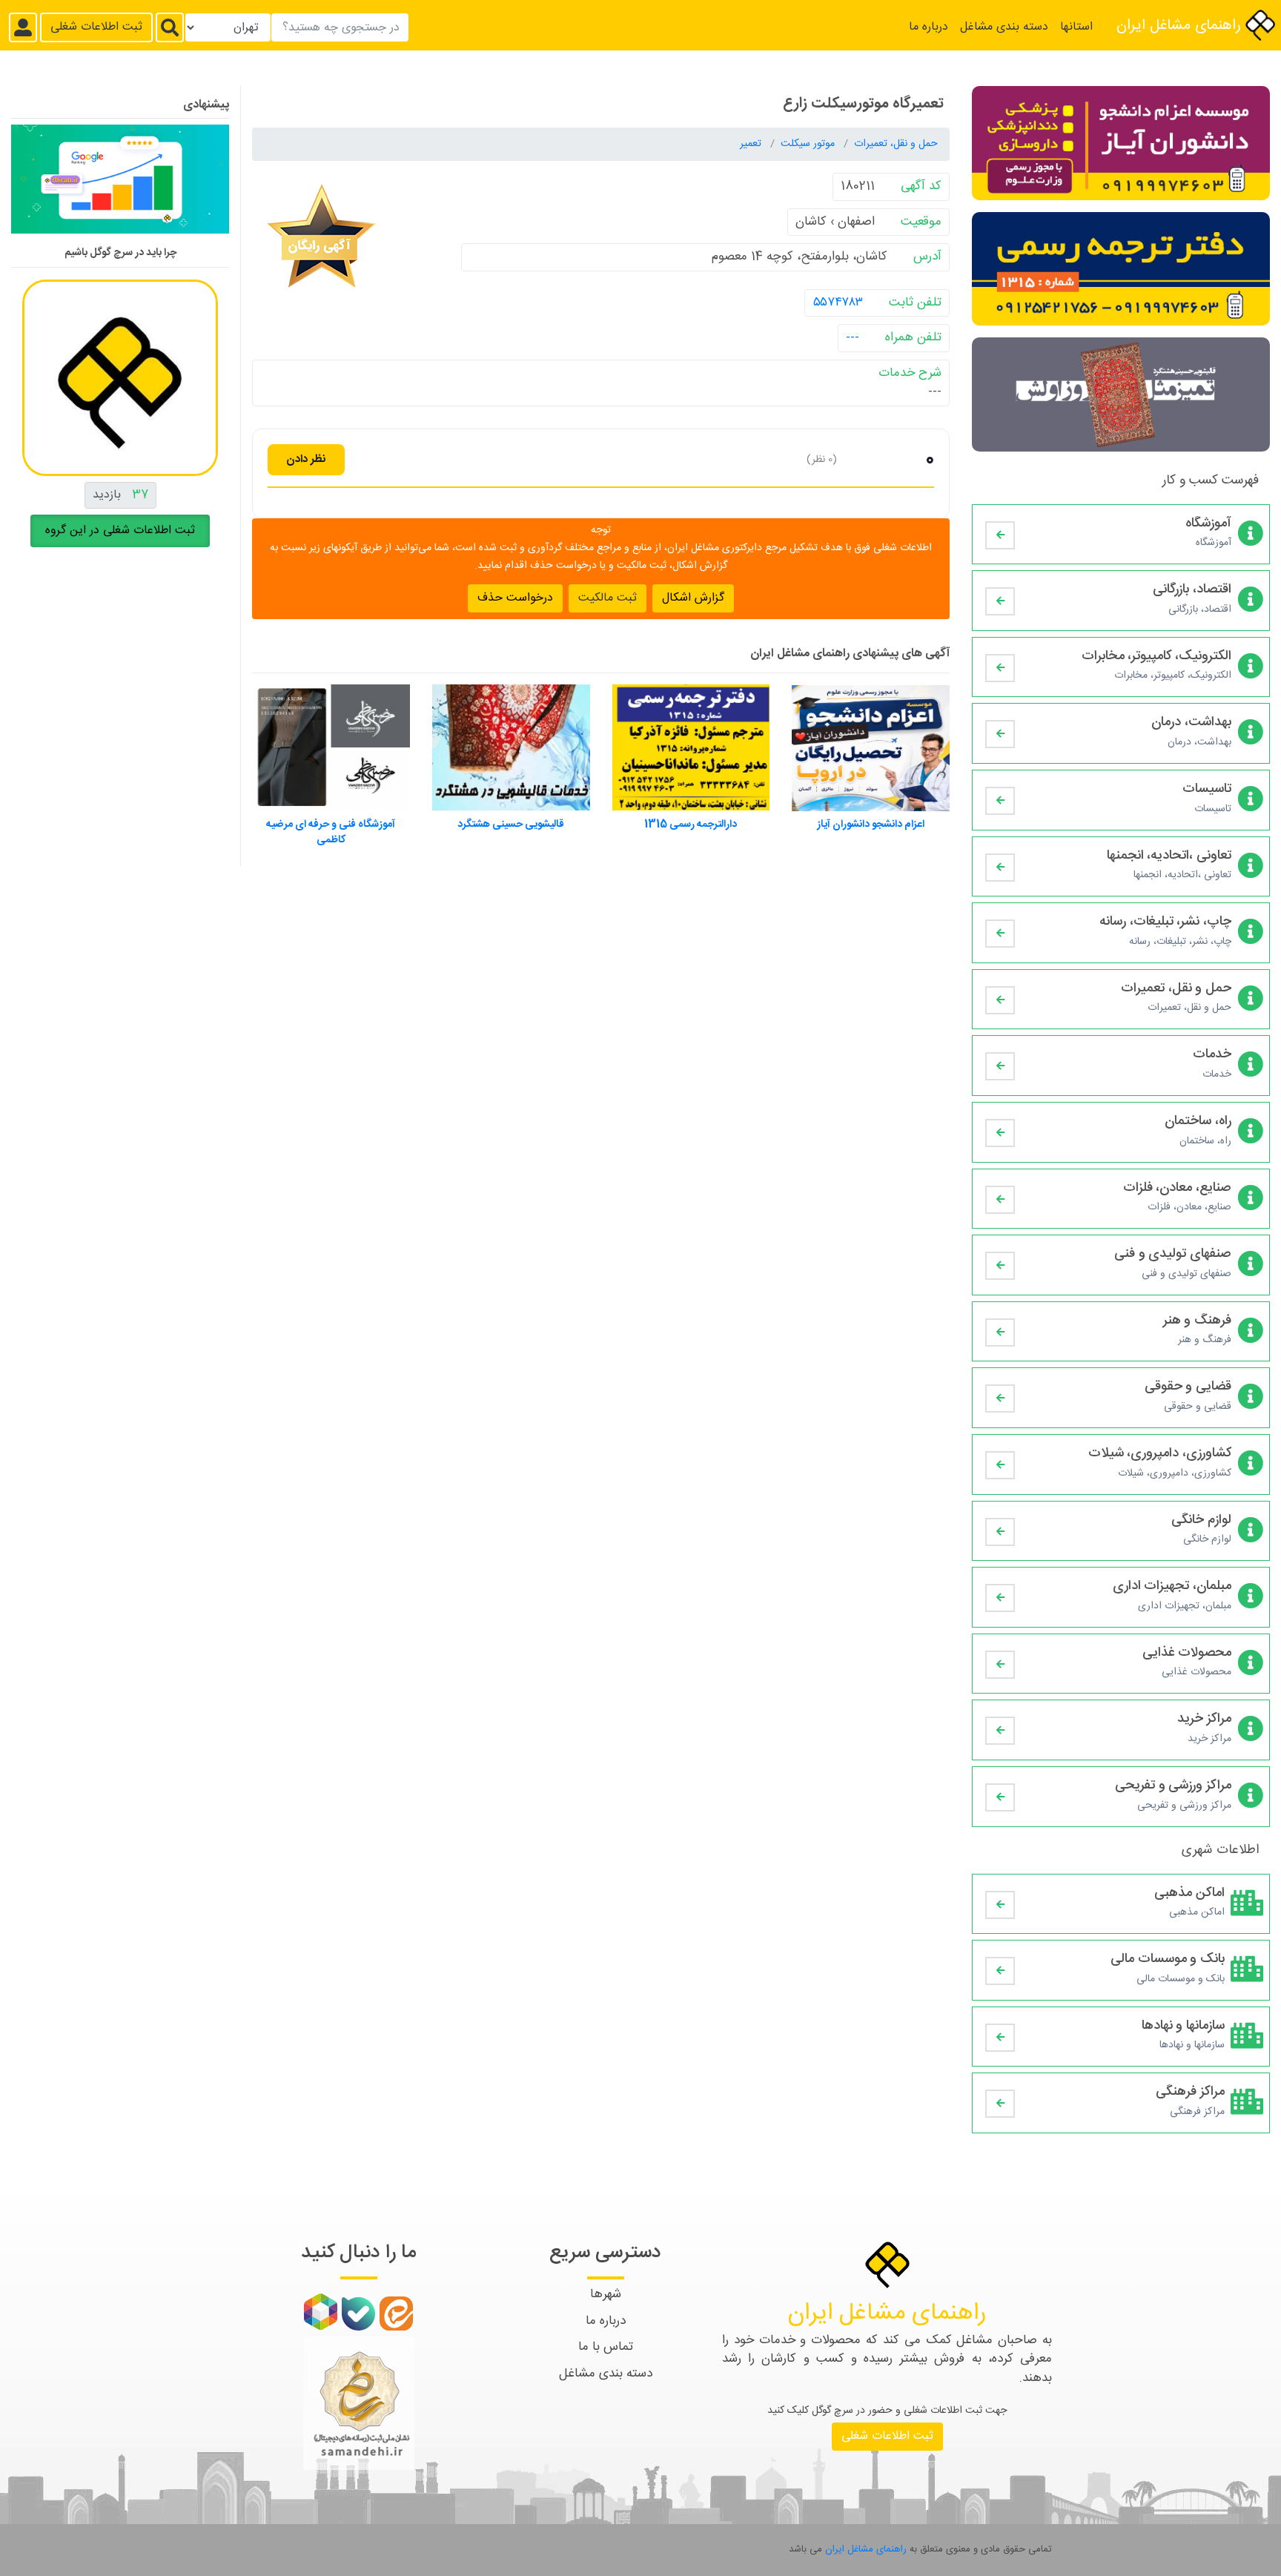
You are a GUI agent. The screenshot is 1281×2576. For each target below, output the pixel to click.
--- (853, 337)
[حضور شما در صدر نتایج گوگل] (120, 185)
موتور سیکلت (809, 144)
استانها (1076, 27)
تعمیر (752, 144)
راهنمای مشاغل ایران (1181, 26)
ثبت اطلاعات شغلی (96, 27)
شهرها (606, 2294)
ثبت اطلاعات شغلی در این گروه (120, 531)
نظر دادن (306, 459)
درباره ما (929, 27)
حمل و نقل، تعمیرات (896, 144)
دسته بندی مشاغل (1004, 27)
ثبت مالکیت (608, 597)
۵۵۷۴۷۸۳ (838, 302)
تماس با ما (606, 2347)
